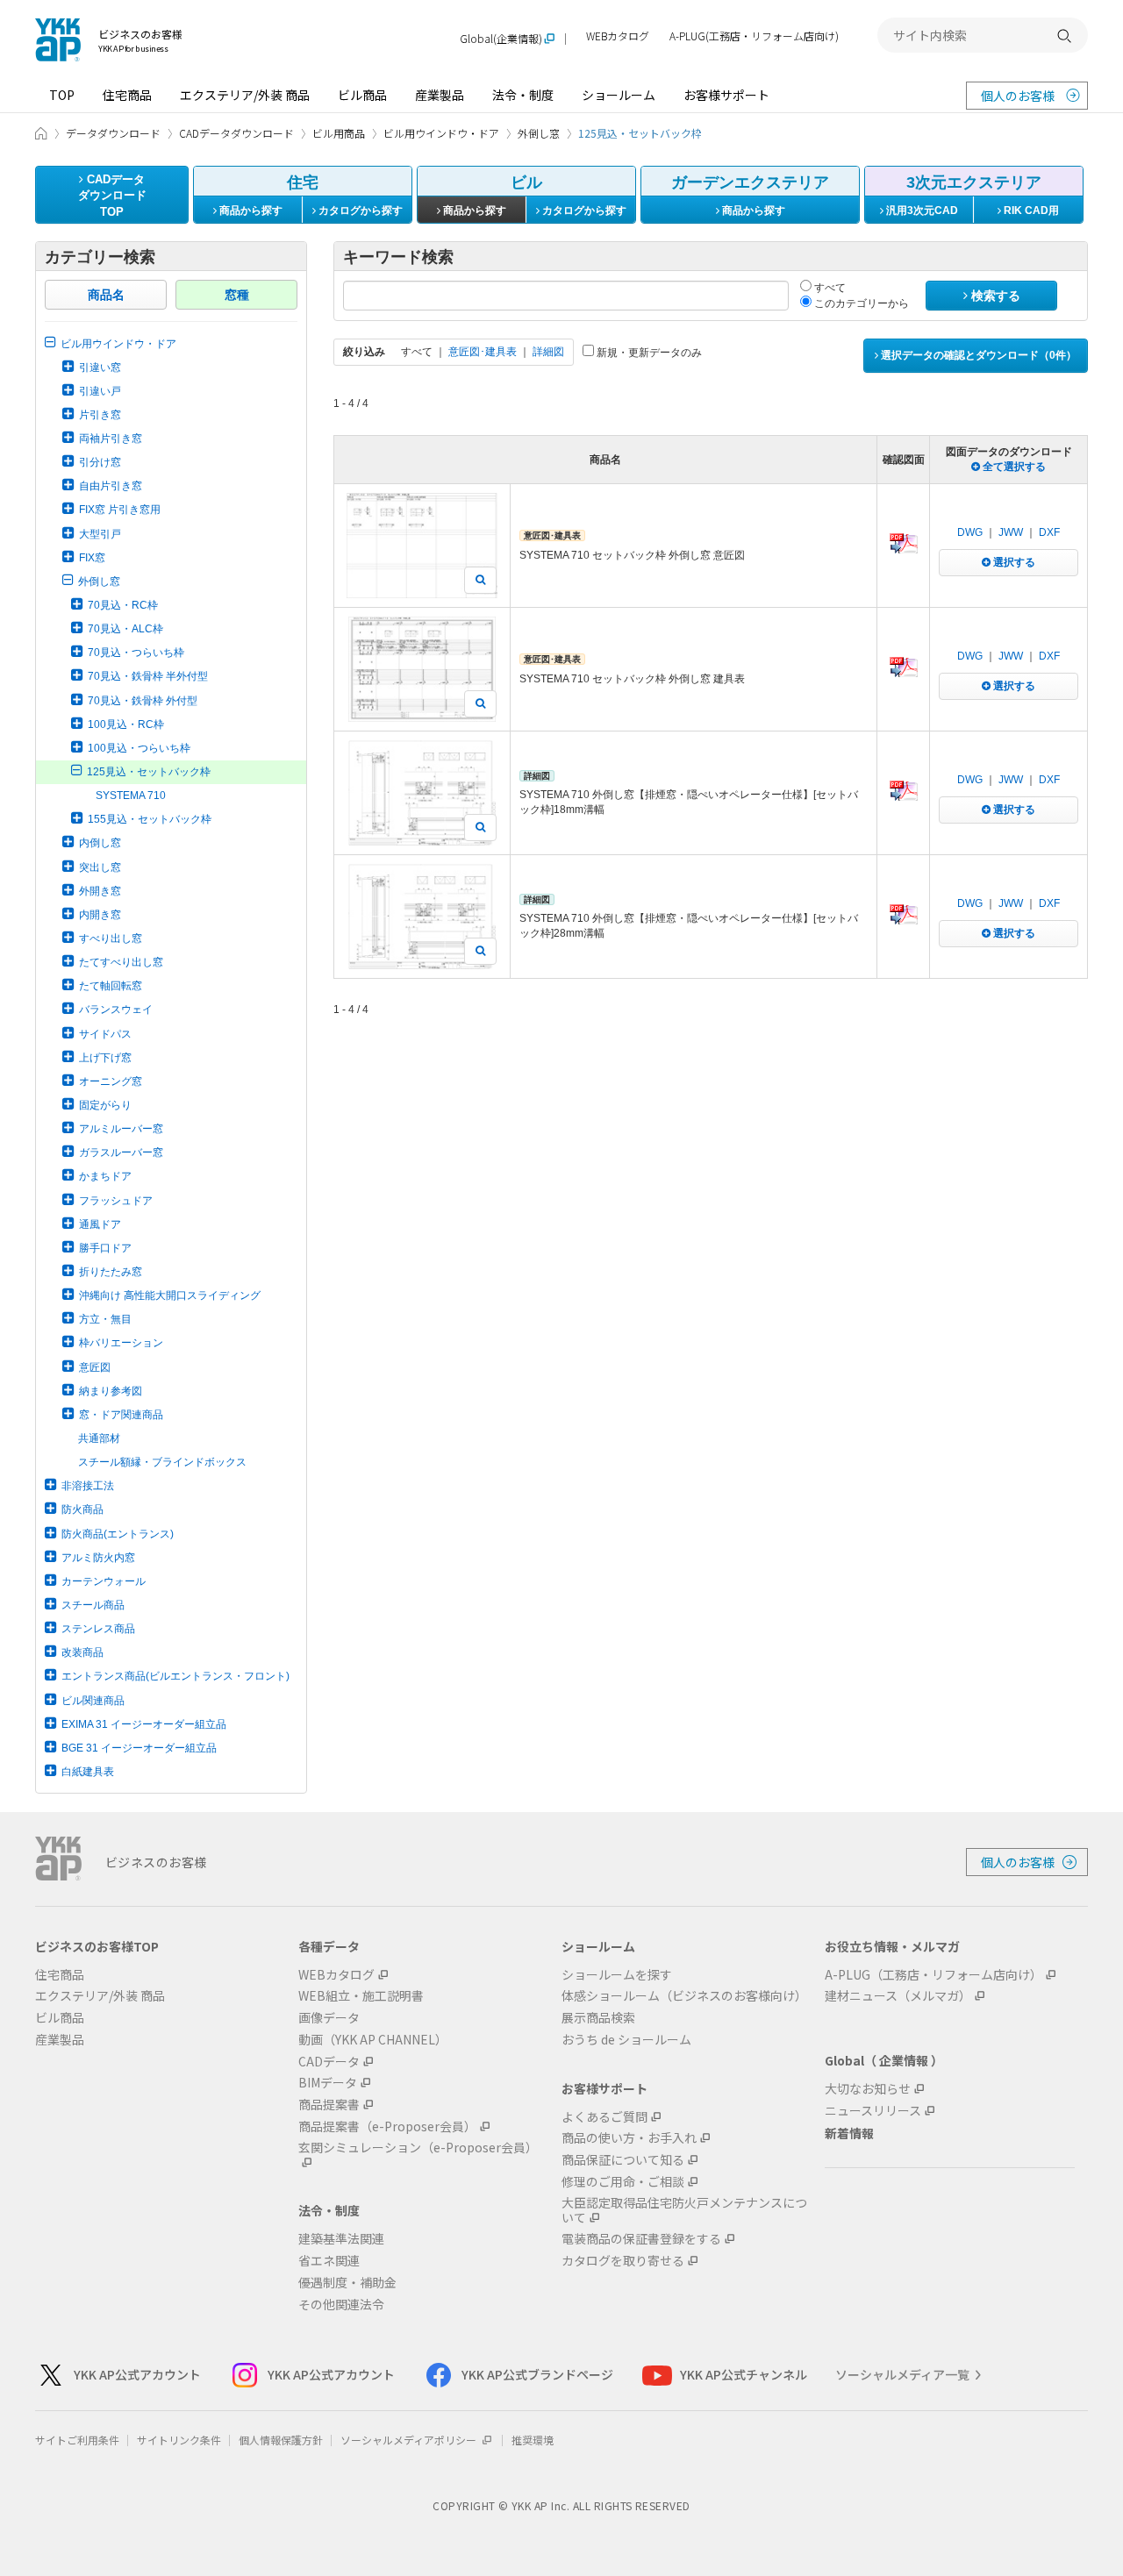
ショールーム (619, 95)
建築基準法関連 (341, 2239)
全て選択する (1013, 467)
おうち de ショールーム (626, 2040)
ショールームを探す (617, 1975)
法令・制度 (523, 95)
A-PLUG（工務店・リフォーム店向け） (933, 1975)
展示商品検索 (598, 2018)
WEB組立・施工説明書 (361, 1996)
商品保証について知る (623, 2160)
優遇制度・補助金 (347, 2283)
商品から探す (250, 211)
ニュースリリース (873, 2111)
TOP (62, 95)
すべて (829, 288)
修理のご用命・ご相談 (623, 2182)
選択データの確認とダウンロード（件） (977, 355)
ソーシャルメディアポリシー (410, 2440)
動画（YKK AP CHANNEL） (373, 2040)
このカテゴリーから (860, 303)
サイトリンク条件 (179, 2440)
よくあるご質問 (604, 2117)
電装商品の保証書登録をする (641, 2239)
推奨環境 (533, 2440)
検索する (994, 296)
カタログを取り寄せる (623, 2261)
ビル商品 (362, 95)
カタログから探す (359, 211)
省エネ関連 (329, 2261)
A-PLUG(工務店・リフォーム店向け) (754, 36)
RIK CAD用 (1030, 211)
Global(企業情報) (501, 39)
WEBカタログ (618, 36)
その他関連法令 (341, 2305)
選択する (1013, 562)
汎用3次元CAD (921, 211)
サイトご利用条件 (77, 2440)
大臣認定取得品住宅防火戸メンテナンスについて (684, 2210)
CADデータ (329, 2062)
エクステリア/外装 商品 (245, 95)
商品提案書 (329, 2105)
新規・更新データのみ (648, 353)
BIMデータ (328, 2083)
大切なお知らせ (868, 2089)
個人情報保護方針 (281, 2440)
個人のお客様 (1018, 96)
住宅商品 (127, 95)
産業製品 (440, 95)
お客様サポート (726, 95)
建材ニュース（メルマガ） (898, 1996)
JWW (1011, 532)
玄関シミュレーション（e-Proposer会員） (418, 2148)
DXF (1049, 532)
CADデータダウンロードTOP (112, 196)
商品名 (106, 295)
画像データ (329, 2018)
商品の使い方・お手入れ (629, 2138)
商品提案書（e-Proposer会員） (387, 2126)
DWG (970, 532)
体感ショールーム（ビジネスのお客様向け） (684, 1996)
